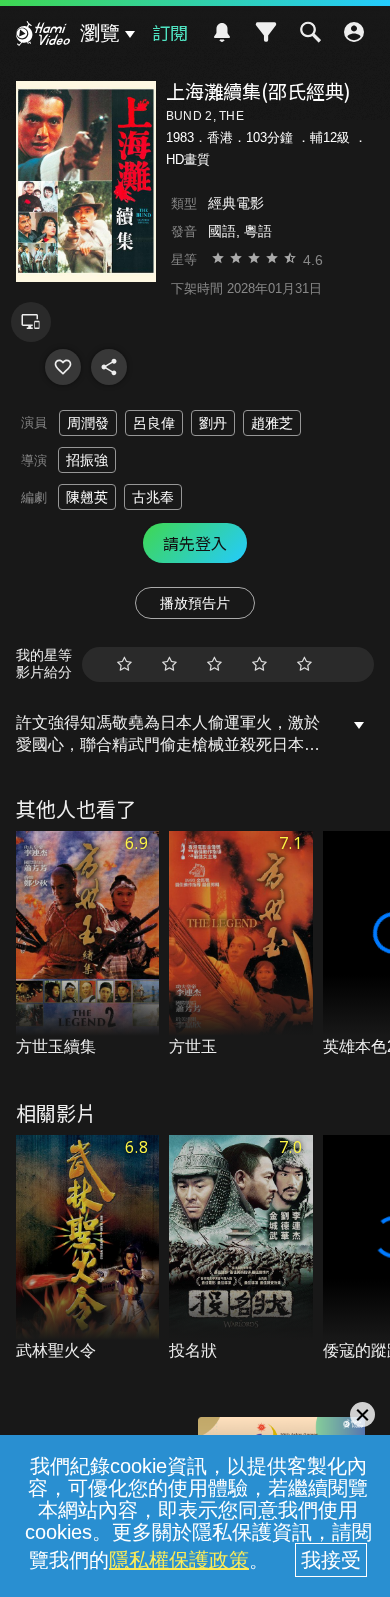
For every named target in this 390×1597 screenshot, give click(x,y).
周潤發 (88, 423)
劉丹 (213, 423)
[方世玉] (241, 945)
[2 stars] (169, 664)
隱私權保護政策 (179, 1560)
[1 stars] (124, 664)
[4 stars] (259, 664)
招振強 (87, 460)
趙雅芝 (272, 423)
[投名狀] (241, 1249)
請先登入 (195, 543)
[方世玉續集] (88, 945)
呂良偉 (154, 423)
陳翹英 (87, 497)
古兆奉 (153, 497)
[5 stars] (304, 664)
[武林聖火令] (88, 1249)
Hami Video (43, 36)
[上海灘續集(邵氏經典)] (63, 367)
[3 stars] (214, 664)
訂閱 (170, 32)
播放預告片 (195, 603)
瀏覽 (100, 33)
